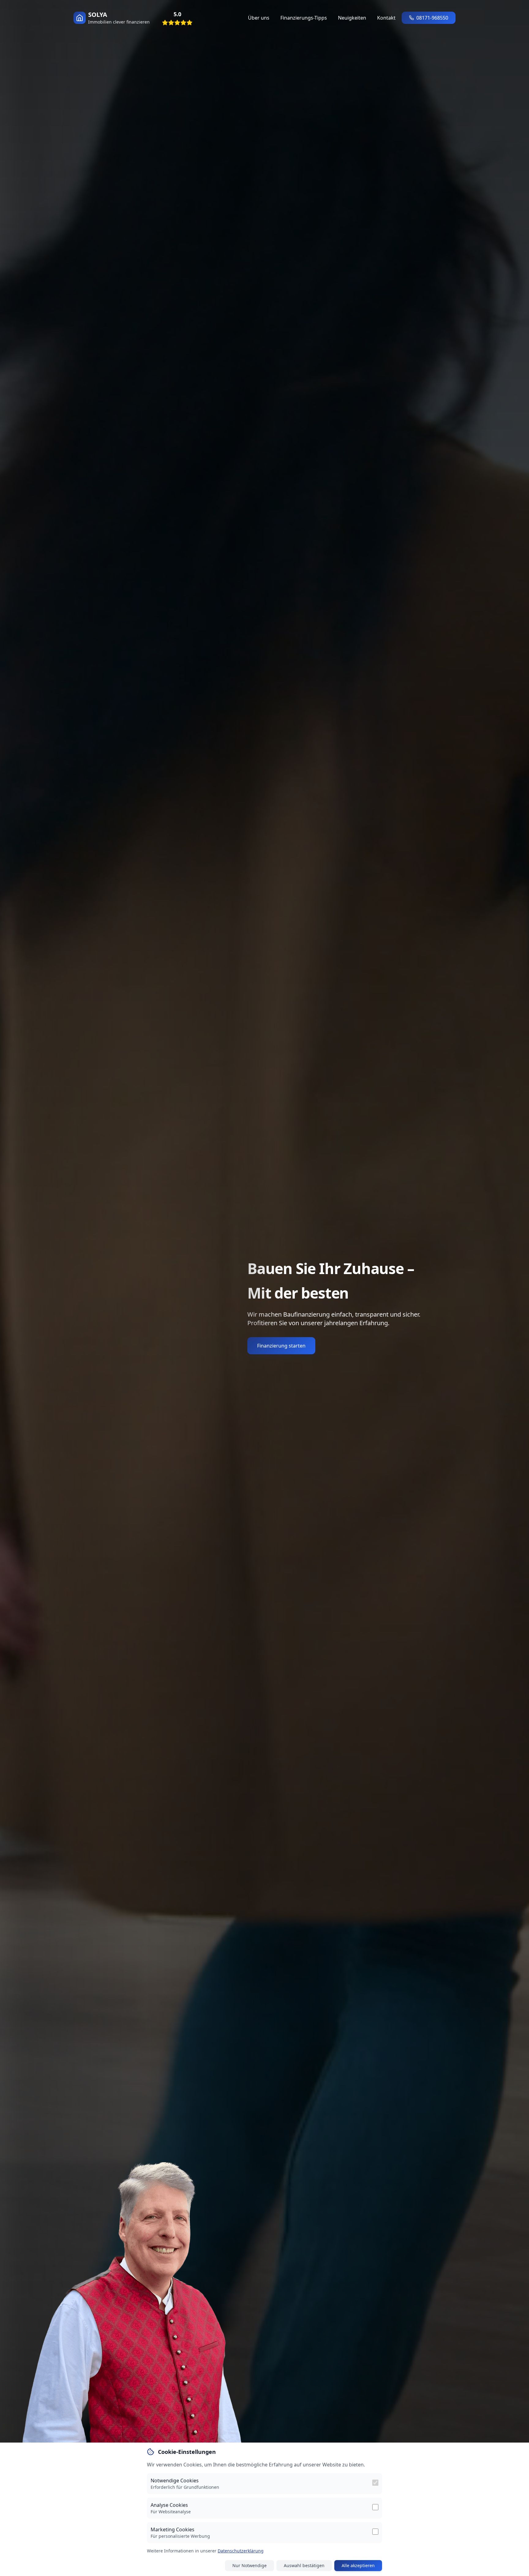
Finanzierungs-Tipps (304, 18)
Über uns (259, 18)
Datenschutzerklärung (241, 2551)
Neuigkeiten (352, 18)
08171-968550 (432, 18)
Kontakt (386, 18)
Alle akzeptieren (358, 2565)
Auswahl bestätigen (304, 2565)
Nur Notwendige (249, 2565)
